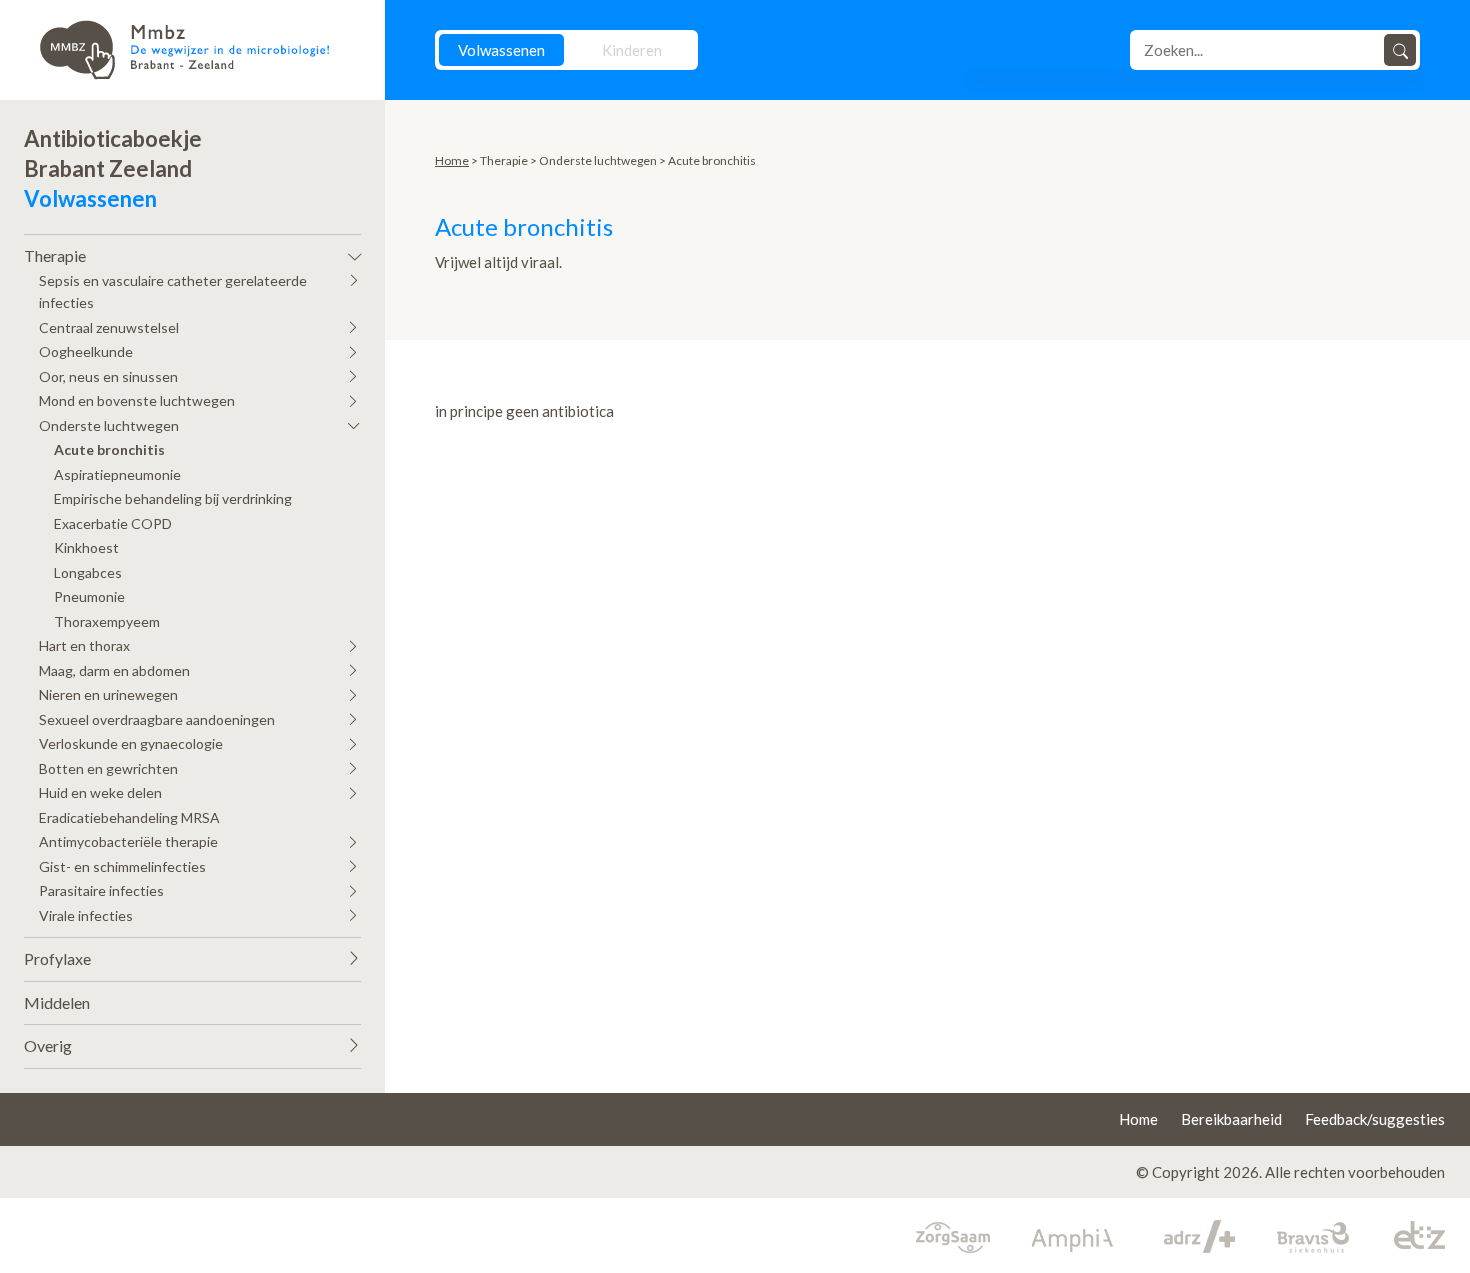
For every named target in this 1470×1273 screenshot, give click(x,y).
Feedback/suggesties (1375, 1119)
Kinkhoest (86, 547)
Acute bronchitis (109, 449)
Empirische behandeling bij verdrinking (173, 498)
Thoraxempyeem (107, 621)
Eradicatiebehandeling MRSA (129, 817)
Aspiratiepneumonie (117, 474)
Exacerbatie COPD (113, 523)
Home (452, 160)
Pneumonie (89, 596)
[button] (192, 251)
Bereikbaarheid (1231, 1119)
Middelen (57, 1002)
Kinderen (632, 50)
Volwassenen (501, 50)
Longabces (88, 572)
